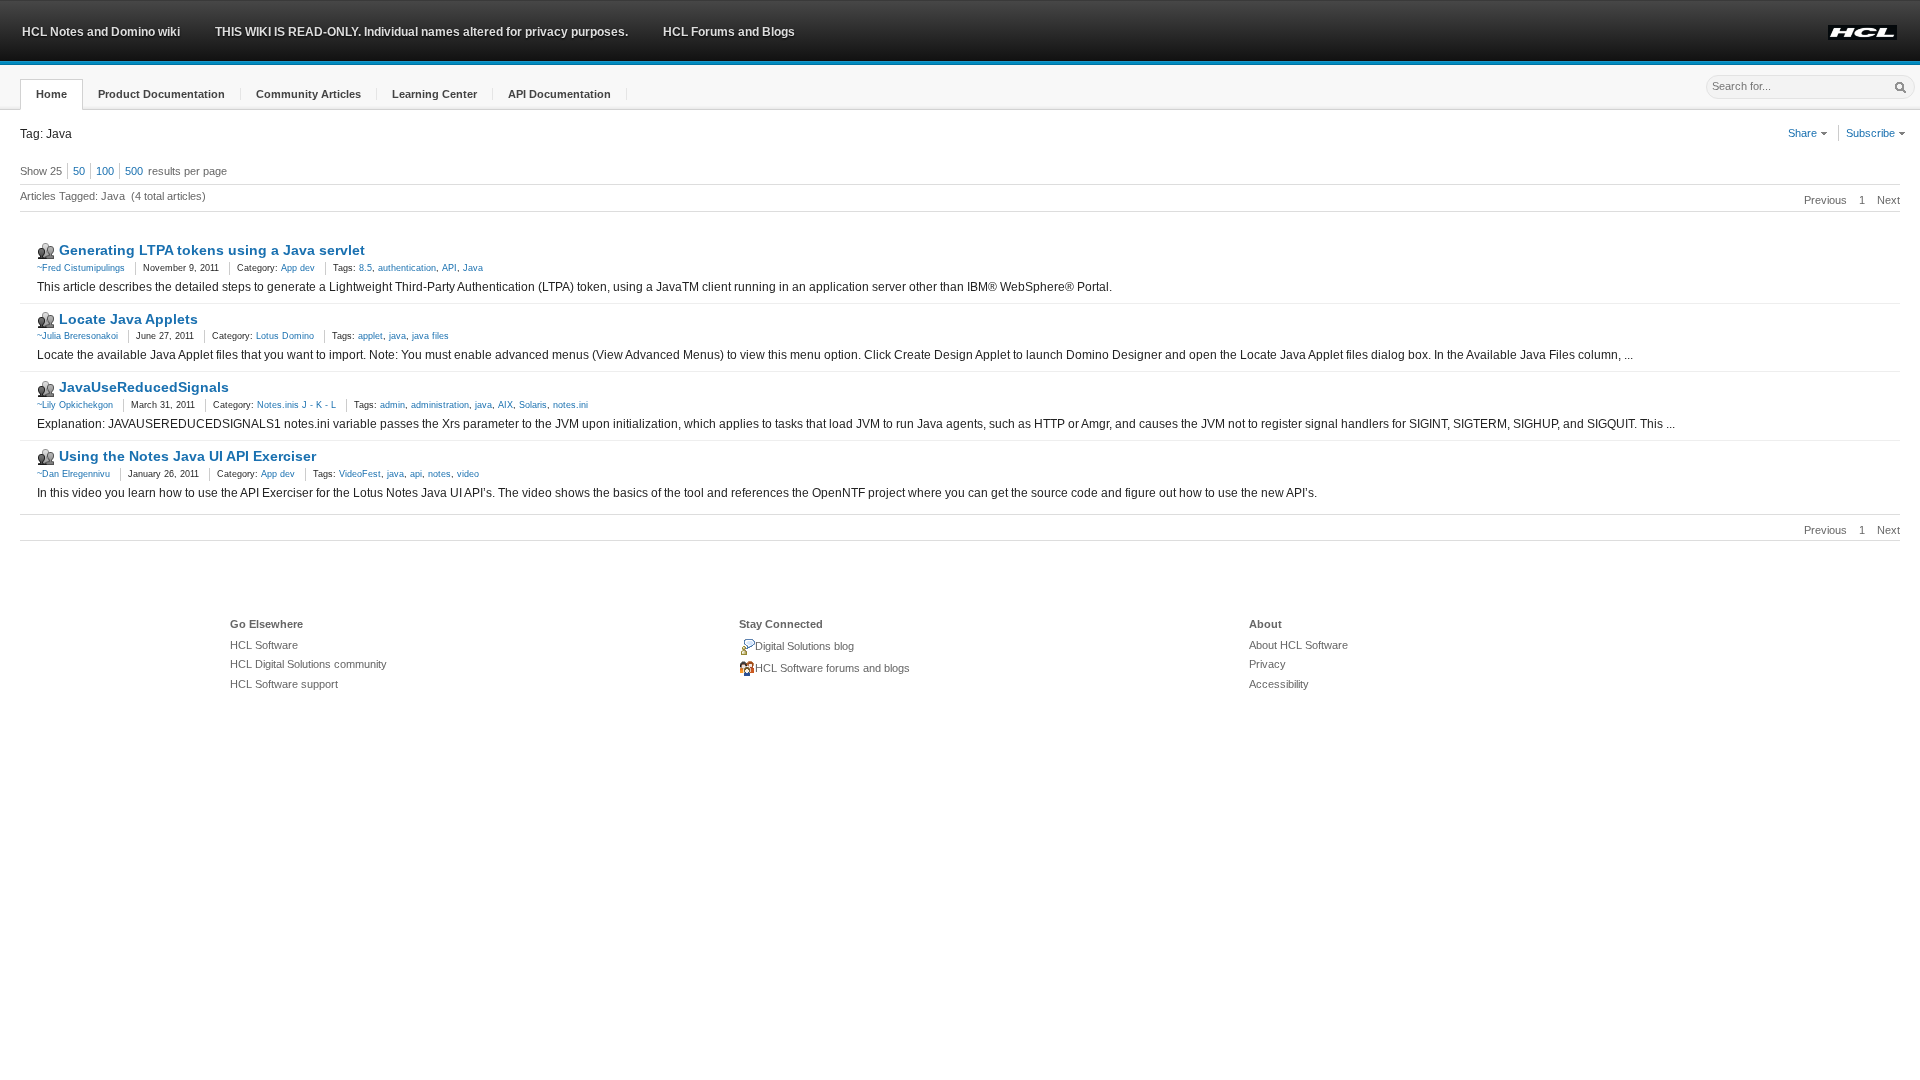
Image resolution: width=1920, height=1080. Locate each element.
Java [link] (473, 268)
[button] (51, 94)
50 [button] (79, 171)
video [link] (468, 474)
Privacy (1267, 664)
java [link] (397, 336)
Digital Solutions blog (804, 646)
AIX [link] (505, 405)
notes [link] (439, 474)
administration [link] (440, 405)
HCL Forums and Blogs (729, 32)
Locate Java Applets (128, 319)
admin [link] (392, 405)
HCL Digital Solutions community (308, 664)
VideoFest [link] (360, 474)
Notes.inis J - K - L (296, 405)
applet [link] (370, 336)
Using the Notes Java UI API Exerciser (187, 456)
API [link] (449, 268)
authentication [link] (407, 268)
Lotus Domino (285, 336)
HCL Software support (284, 684)
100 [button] (105, 171)
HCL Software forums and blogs (832, 668)
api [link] (416, 474)
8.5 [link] (365, 268)
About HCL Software (1298, 645)
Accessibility (1279, 684)
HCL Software (264, 645)
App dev (298, 268)
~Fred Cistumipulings (81, 268)
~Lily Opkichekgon (75, 405)
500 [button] (134, 171)
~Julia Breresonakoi (77, 336)
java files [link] (430, 336)
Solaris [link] (533, 405)
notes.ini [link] (570, 405)
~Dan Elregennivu (73, 474)
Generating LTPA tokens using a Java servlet (212, 250)
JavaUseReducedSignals (144, 387)
